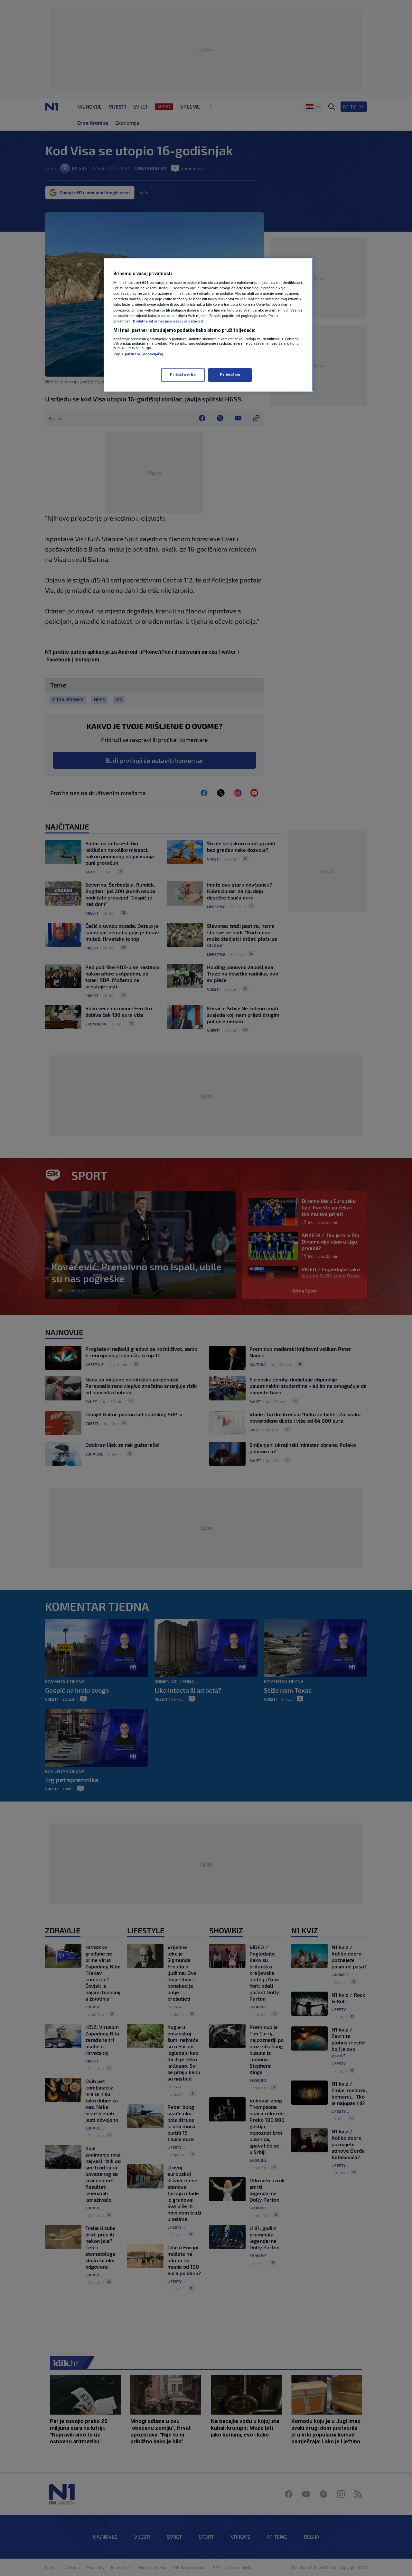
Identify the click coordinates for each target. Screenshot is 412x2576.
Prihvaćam (230, 375)
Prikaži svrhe (183, 375)
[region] (208, 325)
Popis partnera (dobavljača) (138, 354)
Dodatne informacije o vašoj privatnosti (168, 321)
